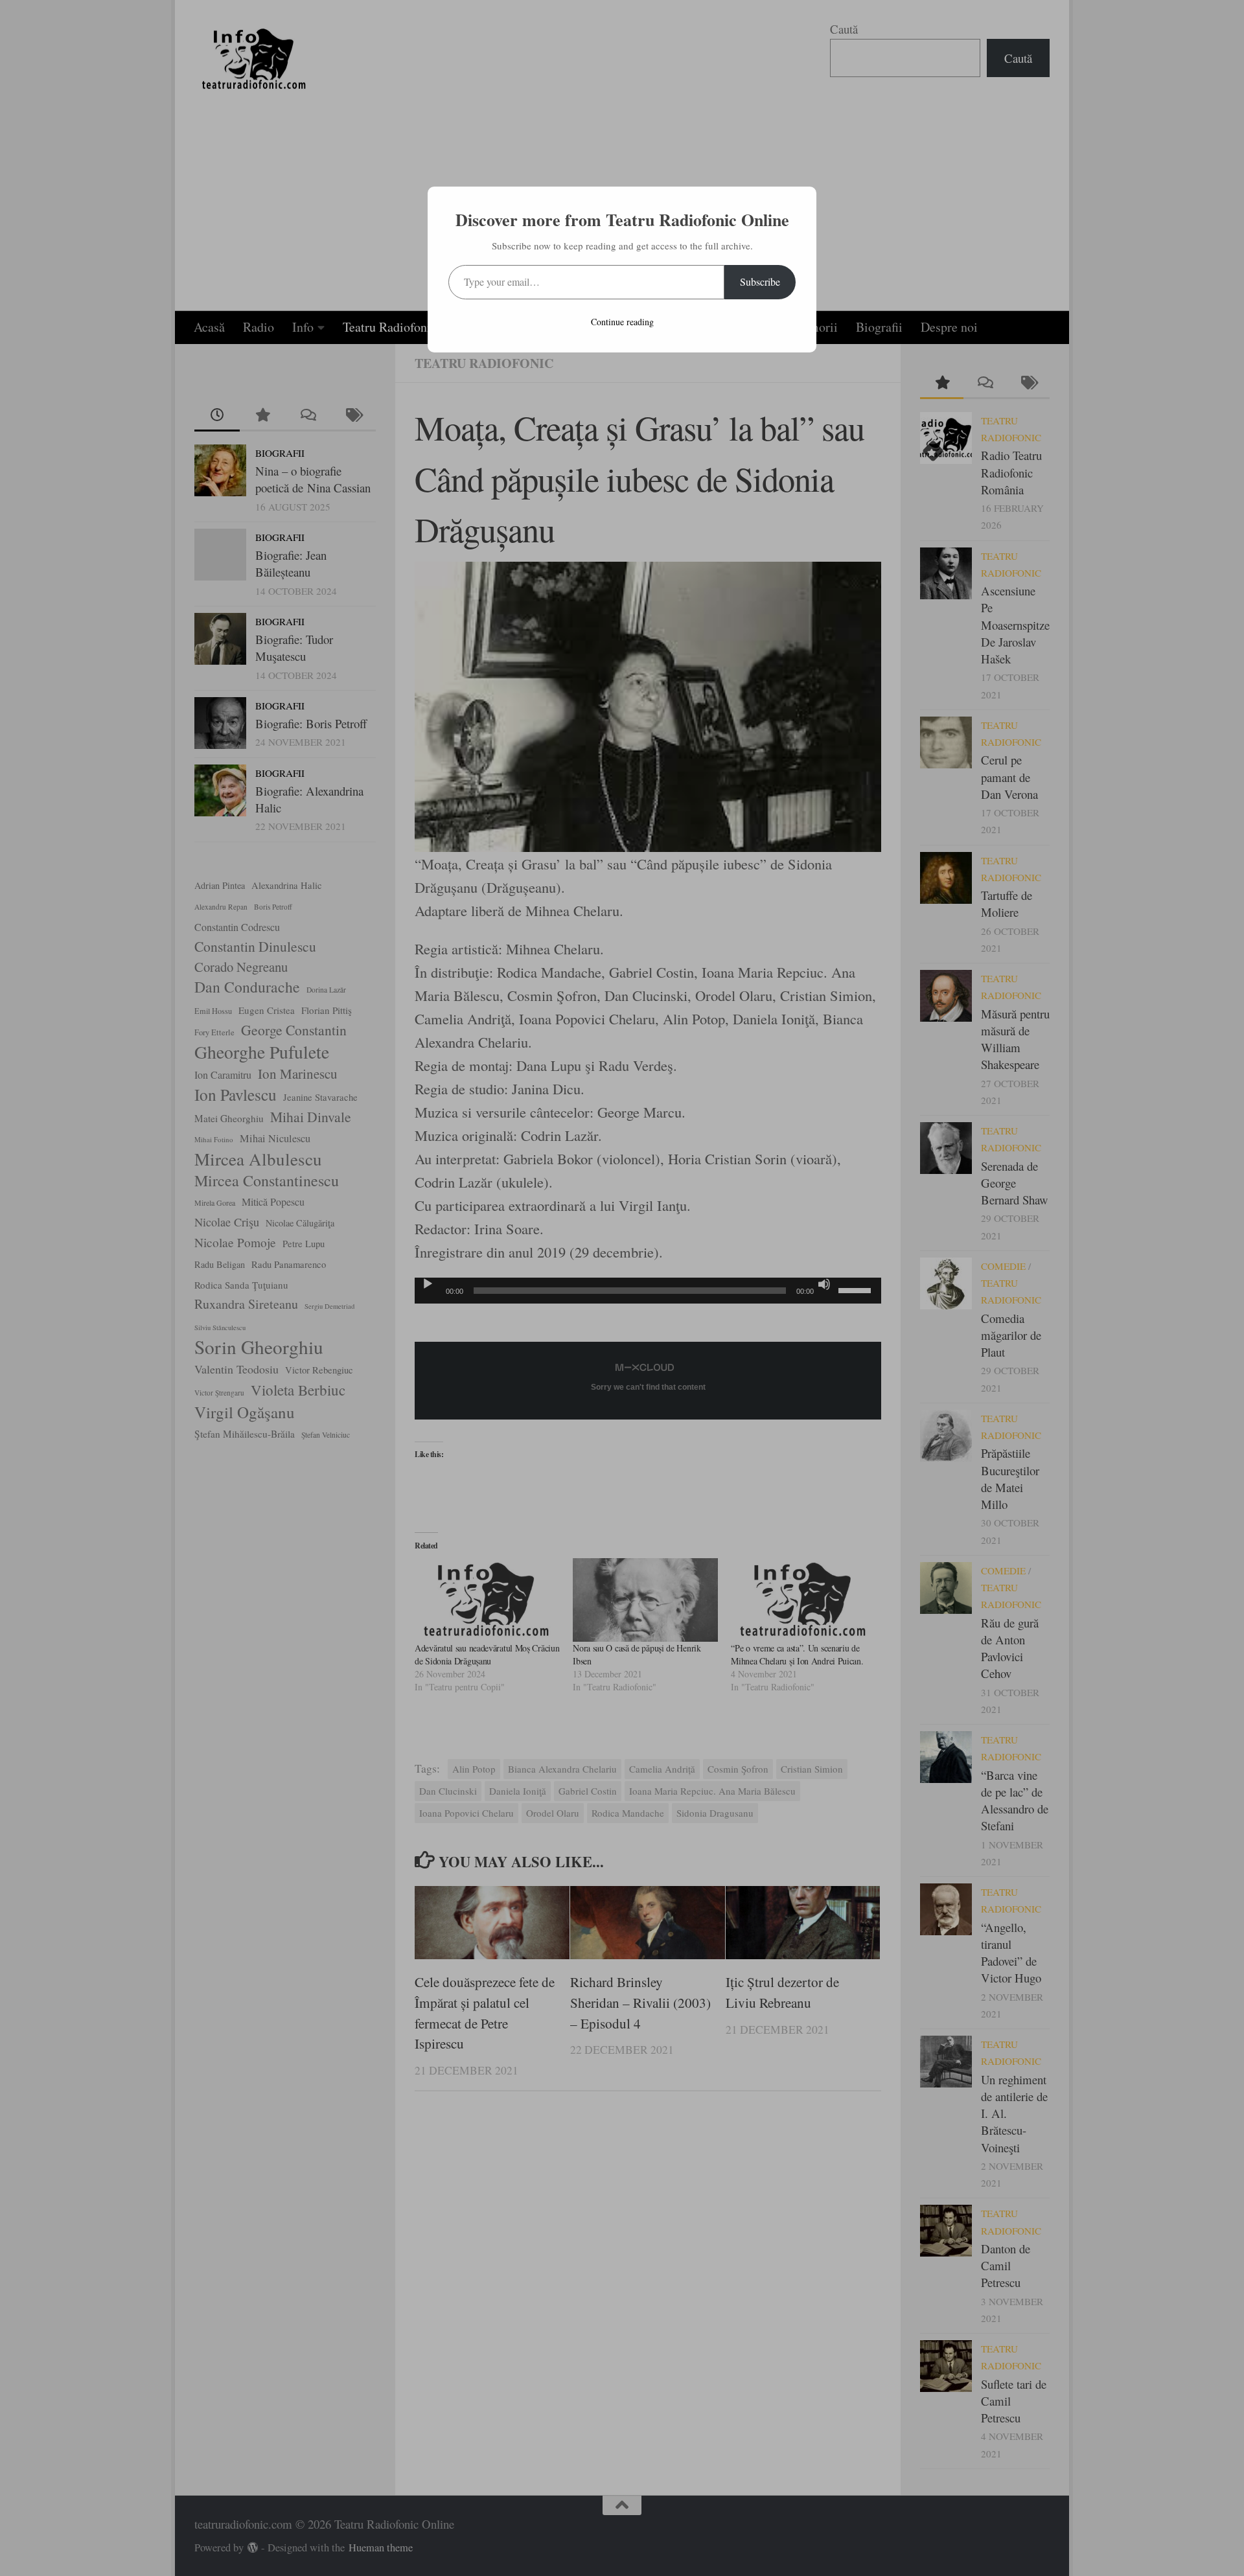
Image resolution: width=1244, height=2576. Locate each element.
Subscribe (760, 282)
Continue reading (622, 322)
